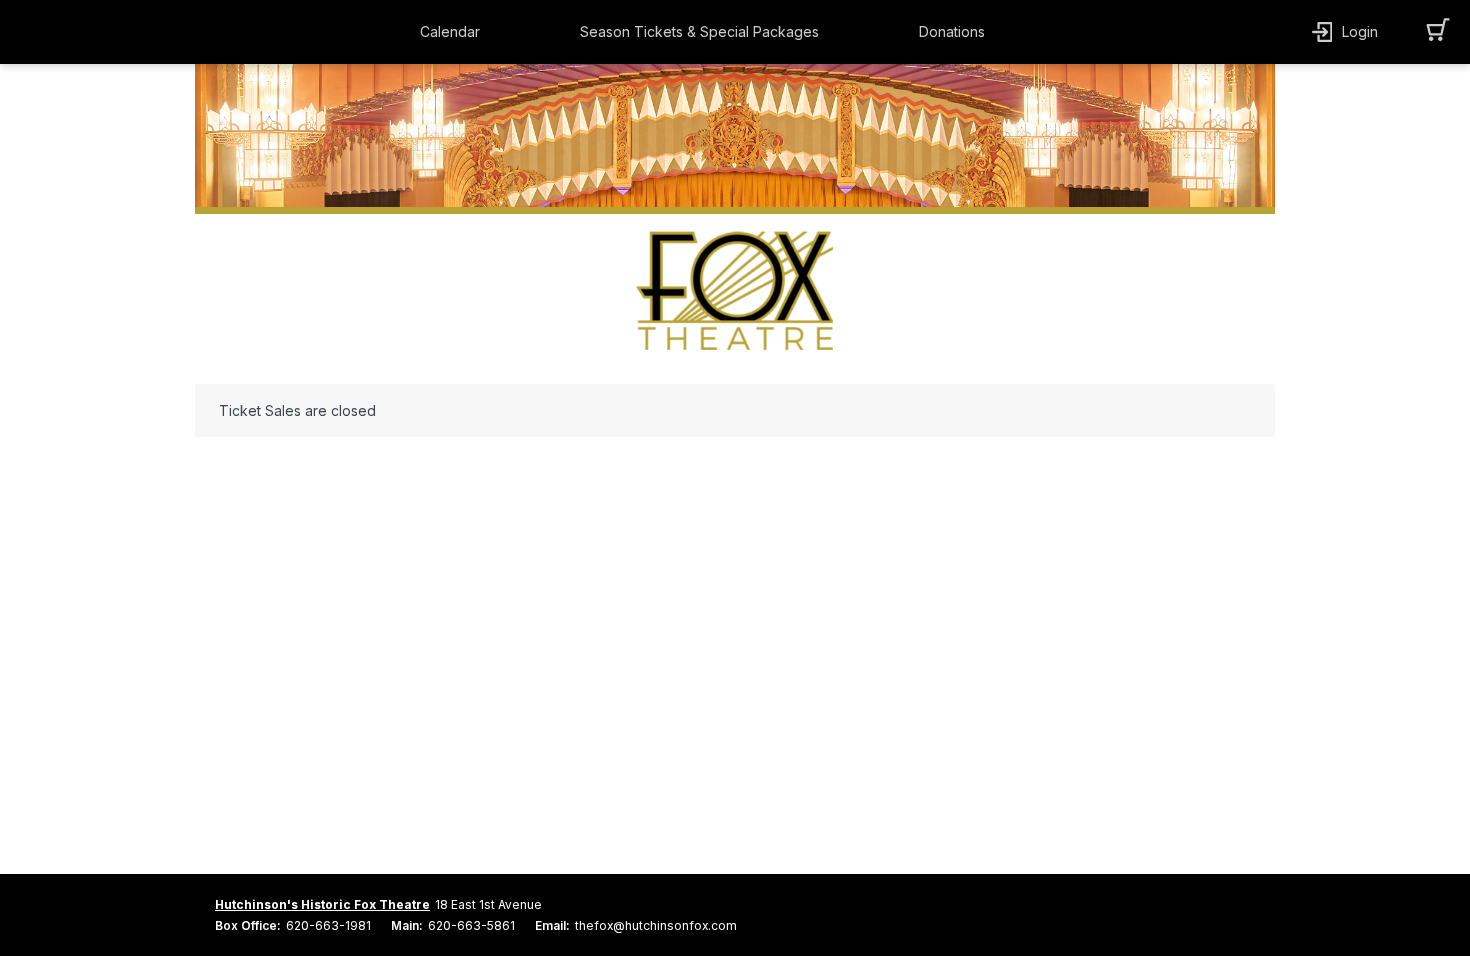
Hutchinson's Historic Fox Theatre (322, 904)
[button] (455, 32)
